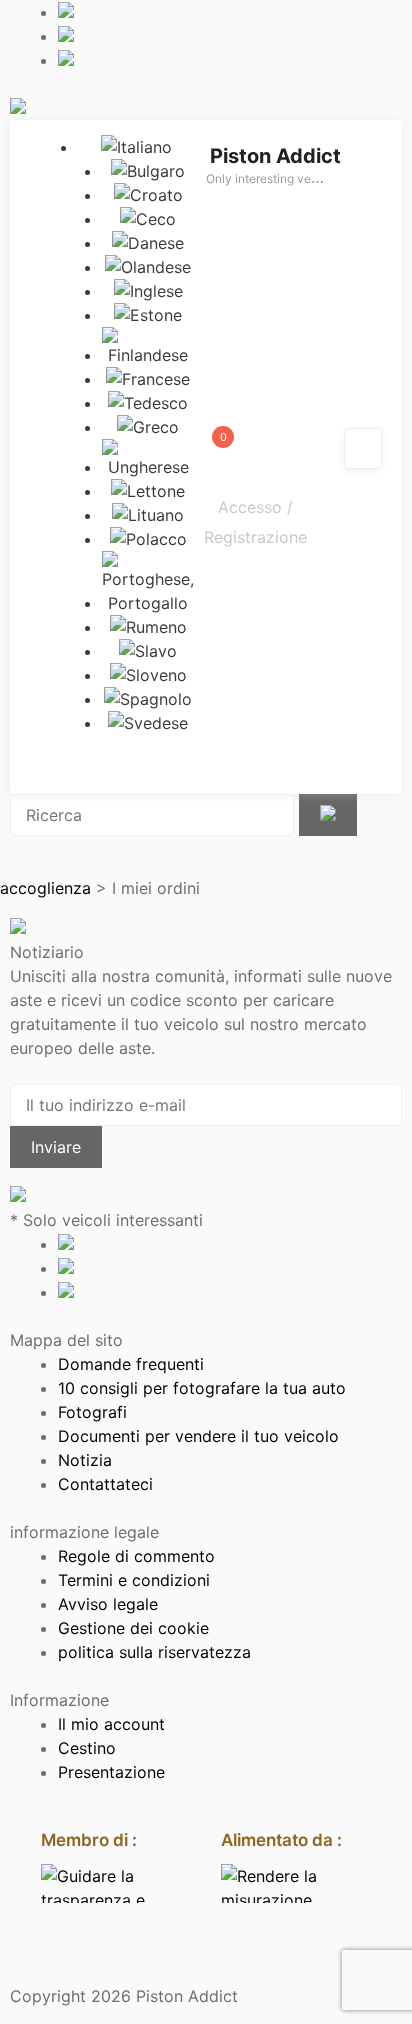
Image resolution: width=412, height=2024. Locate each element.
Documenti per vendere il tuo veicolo (198, 1436)
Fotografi (92, 1412)
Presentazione (111, 1772)
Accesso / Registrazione (255, 522)
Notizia (85, 1460)
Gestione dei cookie (133, 1628)
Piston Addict (275, 156)
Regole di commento (136, 1556)
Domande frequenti (131, 1364)
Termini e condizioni (134, 1580)
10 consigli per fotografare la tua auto (202, 1388)
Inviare (56, 1147)
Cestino (87, 1748)
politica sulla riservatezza (154, 1652)
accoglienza (45, 888)
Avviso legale (108, 1604)
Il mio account (111, 1724)
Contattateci (105, 1484)
